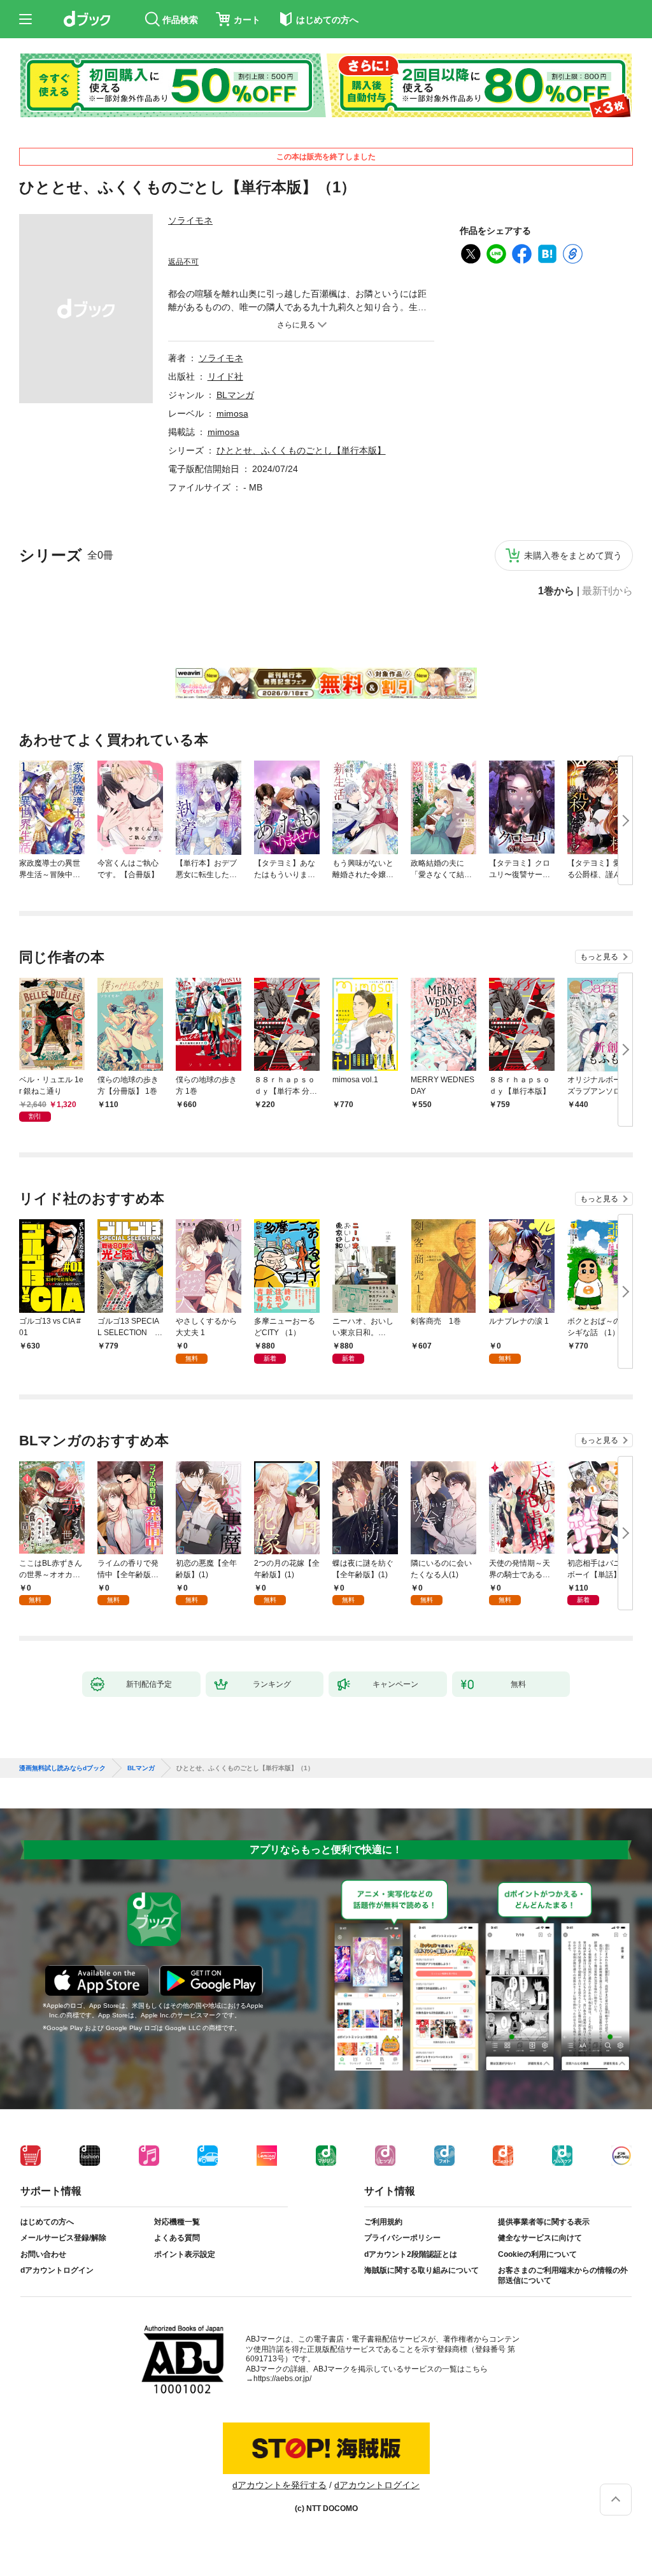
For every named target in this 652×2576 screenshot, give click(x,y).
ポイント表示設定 (185, 2254)
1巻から (556, 591)
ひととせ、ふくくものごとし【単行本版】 (301, 450)
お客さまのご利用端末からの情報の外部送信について (563, 2275)
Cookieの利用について (537, 2254)
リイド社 (225, 376)
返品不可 (183, 262)
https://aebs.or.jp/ (282, 2379)
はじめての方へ (47, 2222)
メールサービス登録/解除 (63, 2238)
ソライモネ (190, 220)
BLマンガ (235, 395)
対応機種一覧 (177, 2222)
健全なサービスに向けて (540, 2238)
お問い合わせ (43, 2254)
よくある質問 (177, 2238)
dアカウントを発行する (280, 2485)
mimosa (232, 413)
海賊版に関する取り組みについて (422, 2270)
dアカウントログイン (57, 2270)
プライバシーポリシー (402, 2238)
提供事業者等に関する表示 (544, 2222)
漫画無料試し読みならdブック (62, 1768)
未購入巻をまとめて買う (573, 555)
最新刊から (607, 591)
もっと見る (599, 957)
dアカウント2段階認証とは (411, 2254)
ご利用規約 (383, 2222)
